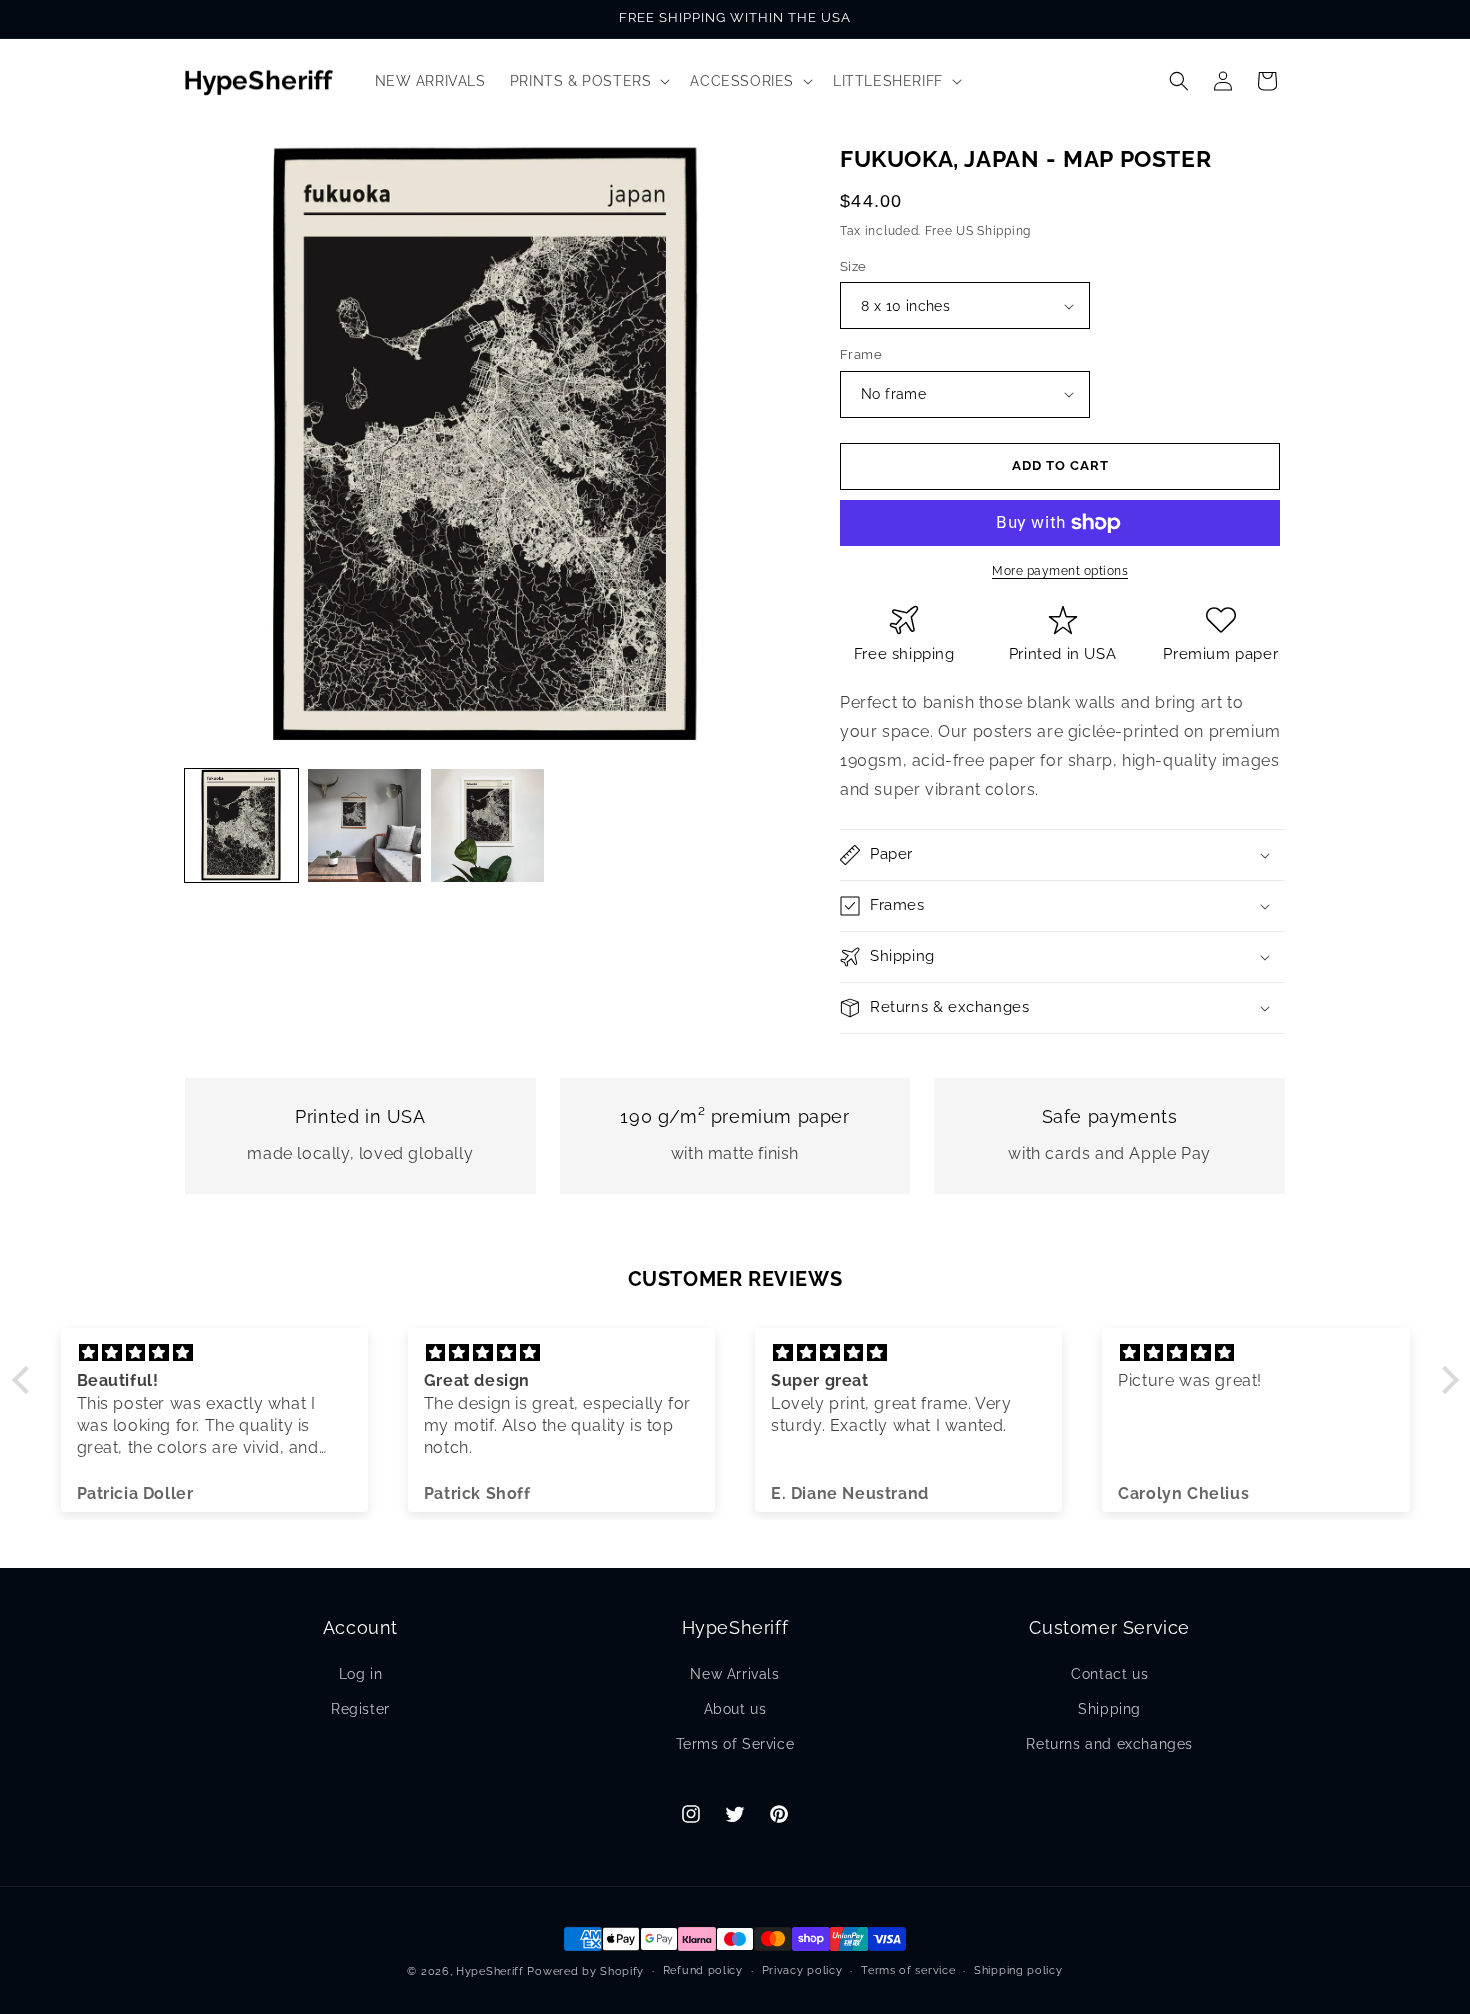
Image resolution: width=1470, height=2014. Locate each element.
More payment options (1060, 571)
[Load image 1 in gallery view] (241, 825)
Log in (361, 1674)
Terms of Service (735, 1744)
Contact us (1109, 1674)
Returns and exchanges (1109, 1744)
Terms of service (908, 1970)
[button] (588, 81)
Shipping (1109, 1709)
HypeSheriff (490, 1971)
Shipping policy (1018, 1970)
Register (360, 1709)
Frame (861, 354)
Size (853, 266)
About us (735, 1709)
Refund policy (703, 1970)
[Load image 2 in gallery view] (364, 825)
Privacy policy (802, 1970)
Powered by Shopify (585, 1971)
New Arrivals (734, 1674)
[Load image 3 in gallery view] (487, 825)
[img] (214, 1353)
